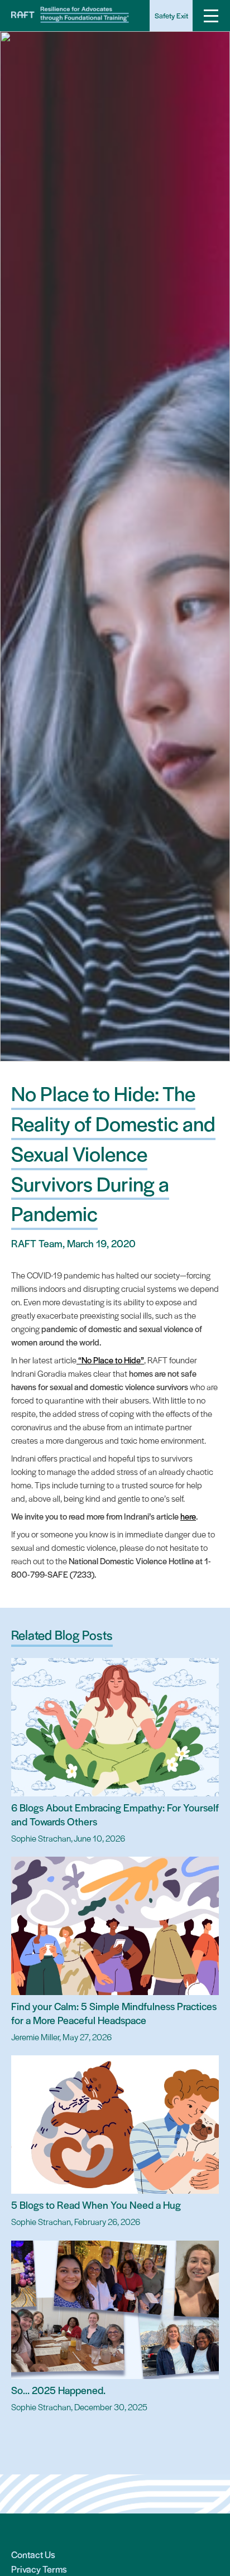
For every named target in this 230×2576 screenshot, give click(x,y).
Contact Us (33, 2554)
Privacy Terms (39, 2569)
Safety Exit (171, 15)
